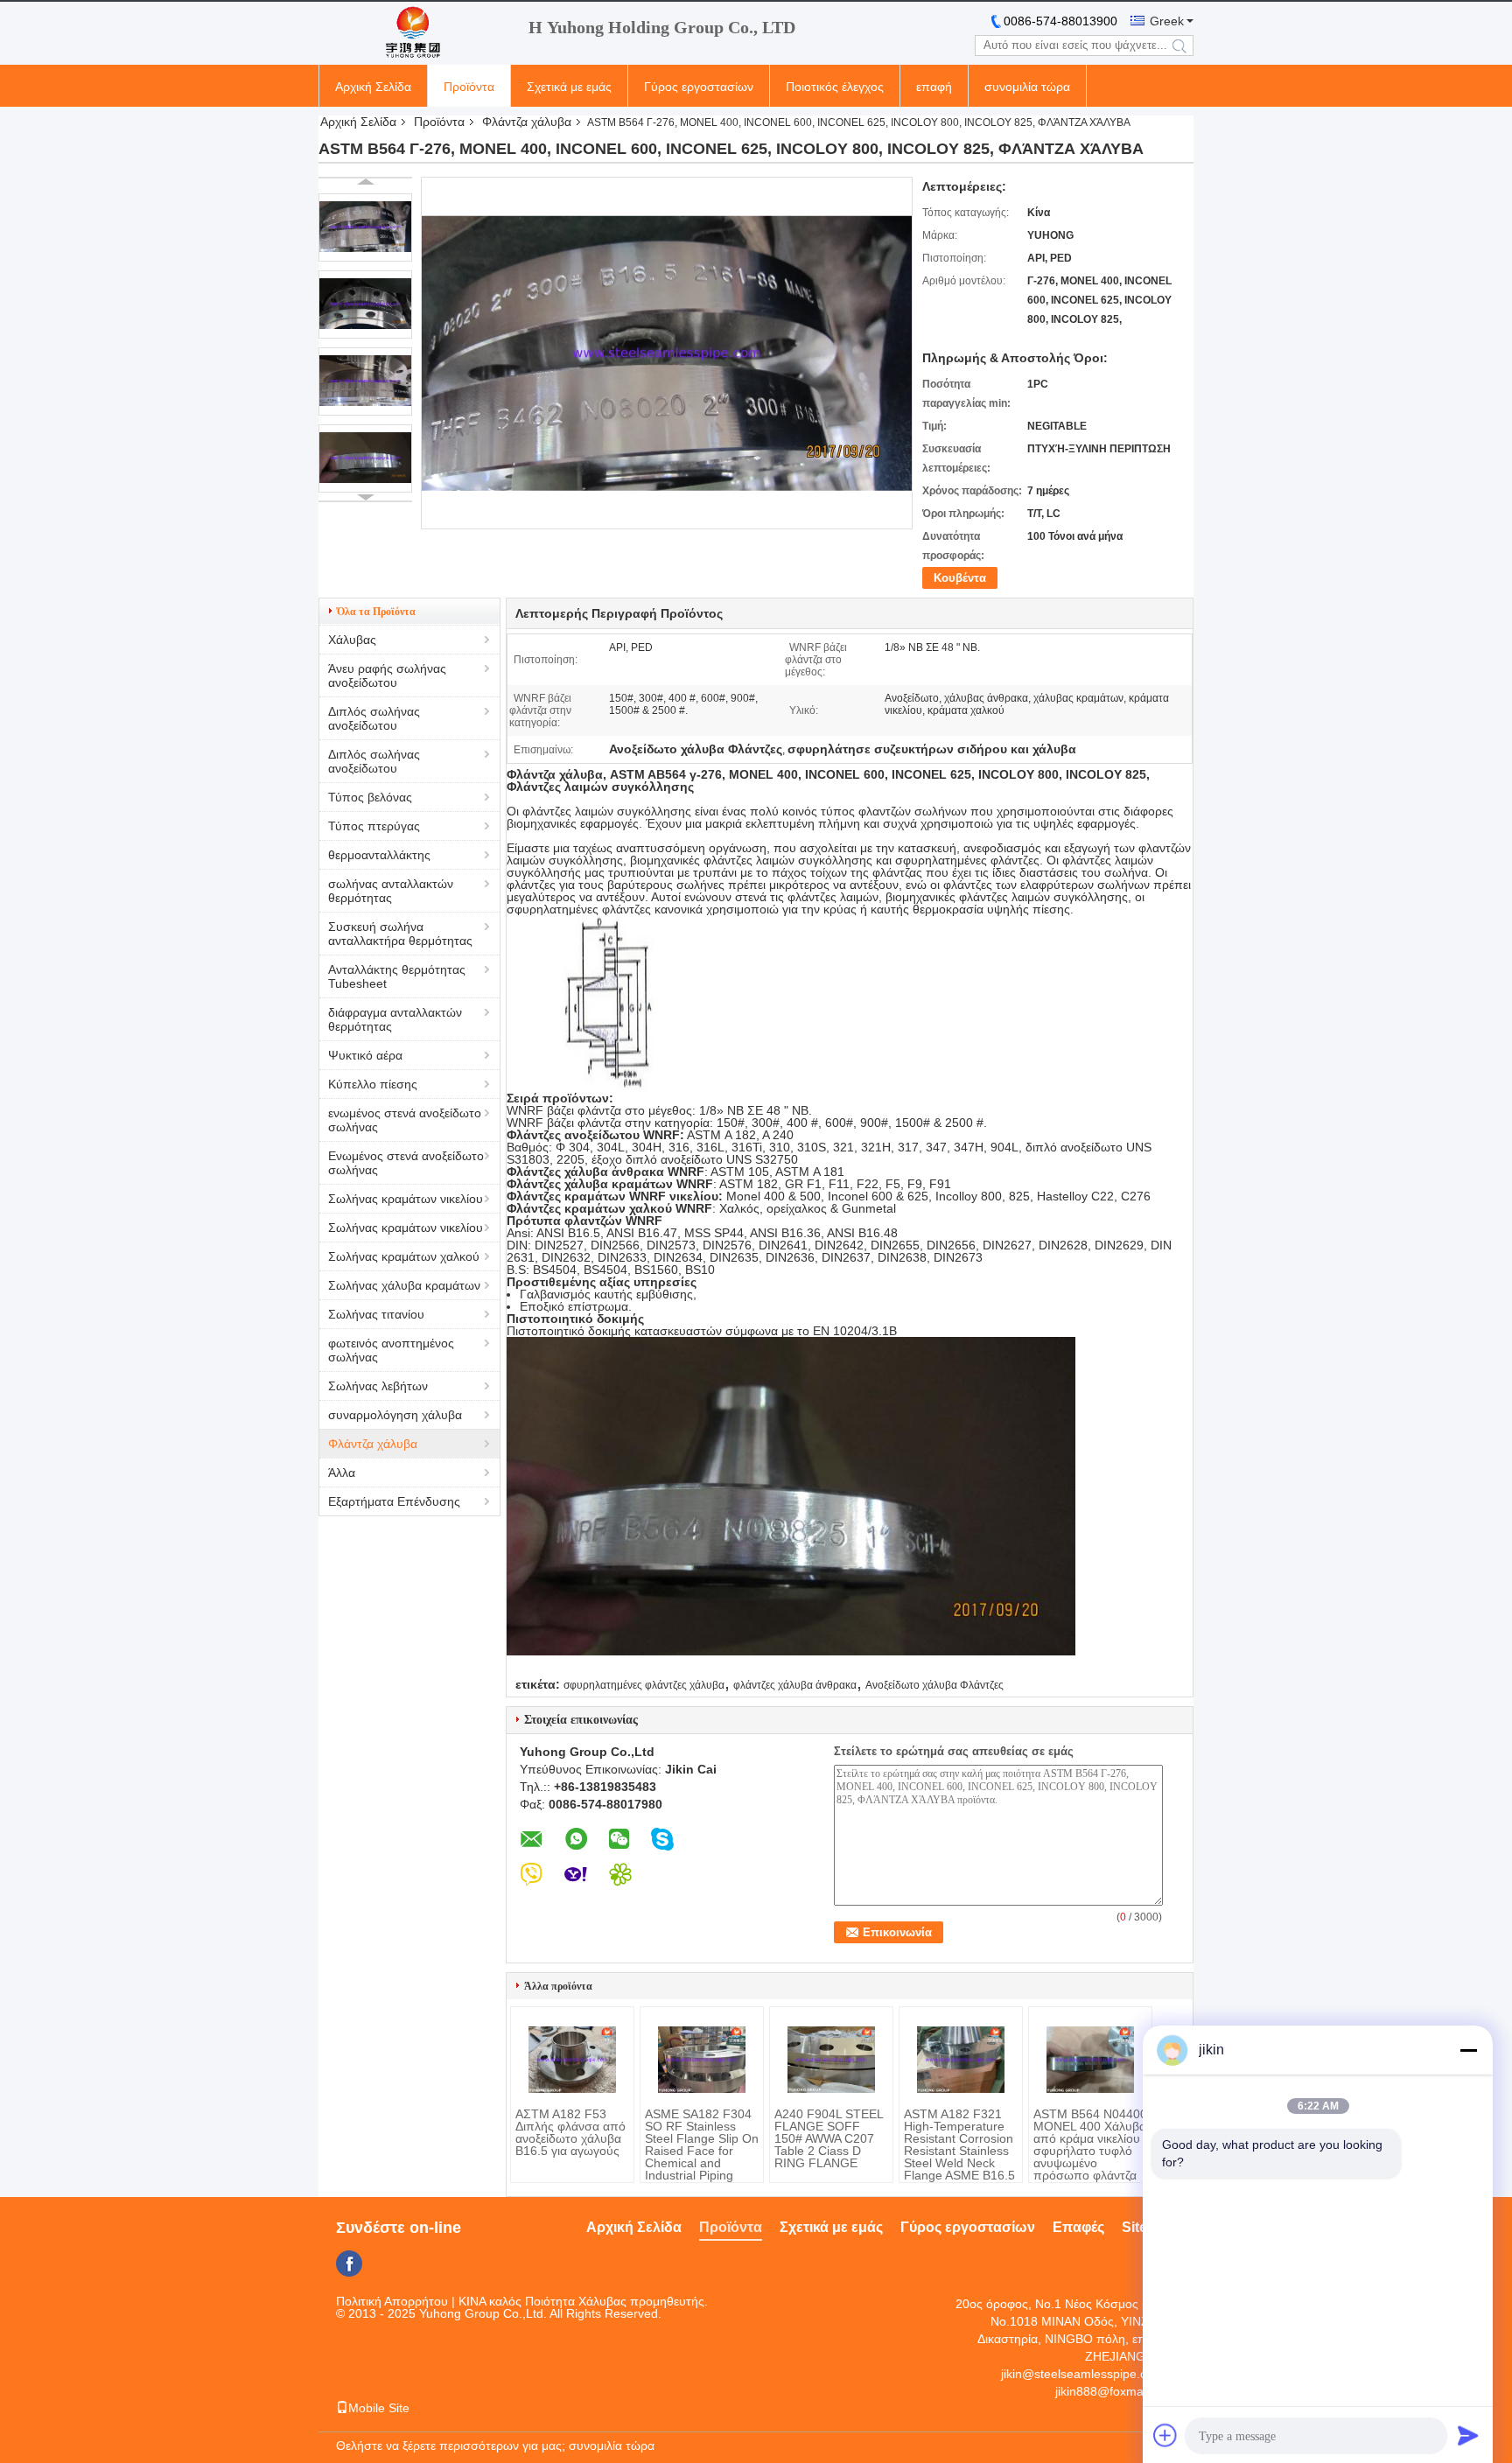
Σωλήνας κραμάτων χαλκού (404, 1256)
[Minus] (1468, 2050)
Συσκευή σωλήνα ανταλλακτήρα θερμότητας (400, 934)
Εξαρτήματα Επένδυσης (394, 1501)
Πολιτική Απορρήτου (392, 2301)
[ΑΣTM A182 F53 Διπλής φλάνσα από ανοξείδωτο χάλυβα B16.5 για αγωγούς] (572, 2060)
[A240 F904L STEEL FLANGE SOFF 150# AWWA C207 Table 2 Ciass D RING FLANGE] (831, 2060)
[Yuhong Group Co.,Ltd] (415, 33)
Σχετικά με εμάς (569, 87)
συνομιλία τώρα (1027, 87)
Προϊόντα (469, 87)
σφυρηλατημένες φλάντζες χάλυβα (644, 1685)
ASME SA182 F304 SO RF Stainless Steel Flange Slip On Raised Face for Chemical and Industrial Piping (702, 2145)
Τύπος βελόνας (370, 797)
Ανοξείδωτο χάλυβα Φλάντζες (934, 1685)
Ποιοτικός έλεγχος (835, 87)
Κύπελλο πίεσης (373, 1084)
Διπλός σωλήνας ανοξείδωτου (374, 718)
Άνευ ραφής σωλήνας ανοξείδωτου (387, 675)
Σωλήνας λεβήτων (378, 1386)
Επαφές (1078, 2227)
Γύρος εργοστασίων (699, 87)
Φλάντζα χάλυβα (527, 122)
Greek (1167, 21)
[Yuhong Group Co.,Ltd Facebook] (349, 2264)
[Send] (1468, 2435)
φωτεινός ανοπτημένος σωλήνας (391, 1350)
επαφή (934, 87)
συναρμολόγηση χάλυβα (395, 1415)
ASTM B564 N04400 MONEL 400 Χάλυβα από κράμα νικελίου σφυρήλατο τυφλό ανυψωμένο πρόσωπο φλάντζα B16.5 (1090, 2151)
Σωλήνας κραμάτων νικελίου (406, 1199)
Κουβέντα (960, 578)
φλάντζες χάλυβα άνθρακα (795, 1685)
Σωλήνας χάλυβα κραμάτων (404, 1285)
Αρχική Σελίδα (373, 87)
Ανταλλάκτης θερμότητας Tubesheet (397, 976)
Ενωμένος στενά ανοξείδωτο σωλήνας (406, 1163)
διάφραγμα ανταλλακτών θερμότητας (395, 1019)
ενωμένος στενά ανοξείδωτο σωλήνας (405, 1120)
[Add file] (1165, 2435)
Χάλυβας (352, 640)
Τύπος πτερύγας (374, 826)
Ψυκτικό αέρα (365, 1055)
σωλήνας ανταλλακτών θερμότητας (391, 891)
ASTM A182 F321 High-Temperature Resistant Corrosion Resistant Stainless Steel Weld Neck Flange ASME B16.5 (959, 2145)
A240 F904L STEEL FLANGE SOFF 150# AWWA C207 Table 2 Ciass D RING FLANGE (829, 2138)
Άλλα (342, 1473)
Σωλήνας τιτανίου (376, 1314)
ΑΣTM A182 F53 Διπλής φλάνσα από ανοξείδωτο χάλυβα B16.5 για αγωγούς (570, 2132)
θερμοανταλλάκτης (379, 855)
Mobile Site (379, 2408)
